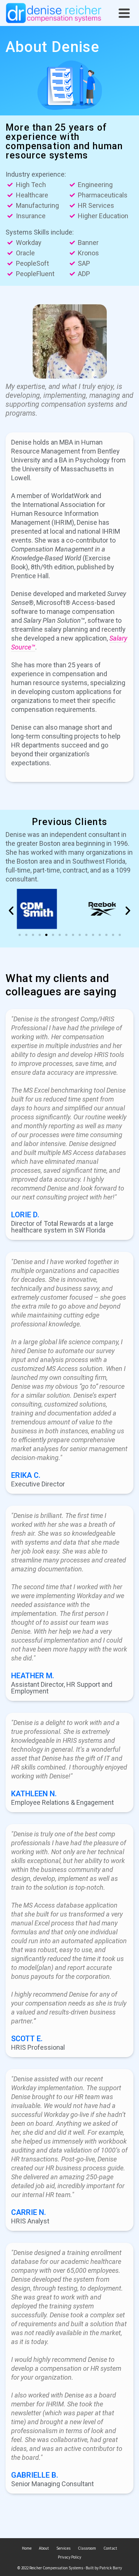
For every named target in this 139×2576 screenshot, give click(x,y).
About (44, 2548)
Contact (110, 2548)
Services (63, 2548)
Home (27, 2548)
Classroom (87, 2548)
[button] (20, 935)
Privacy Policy (69, 2557)
